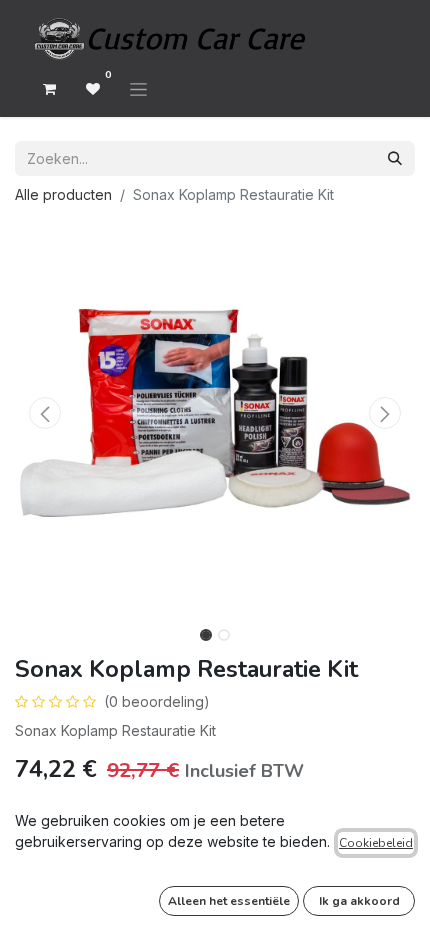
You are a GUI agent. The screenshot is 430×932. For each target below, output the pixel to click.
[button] (45, 413)
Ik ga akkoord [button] (359, 901)
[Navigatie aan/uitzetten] (138, 89)
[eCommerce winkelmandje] (49, 89)
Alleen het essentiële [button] (229, 901)
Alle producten (63, 194)
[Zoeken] (395, 158)
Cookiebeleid (376, 843)
